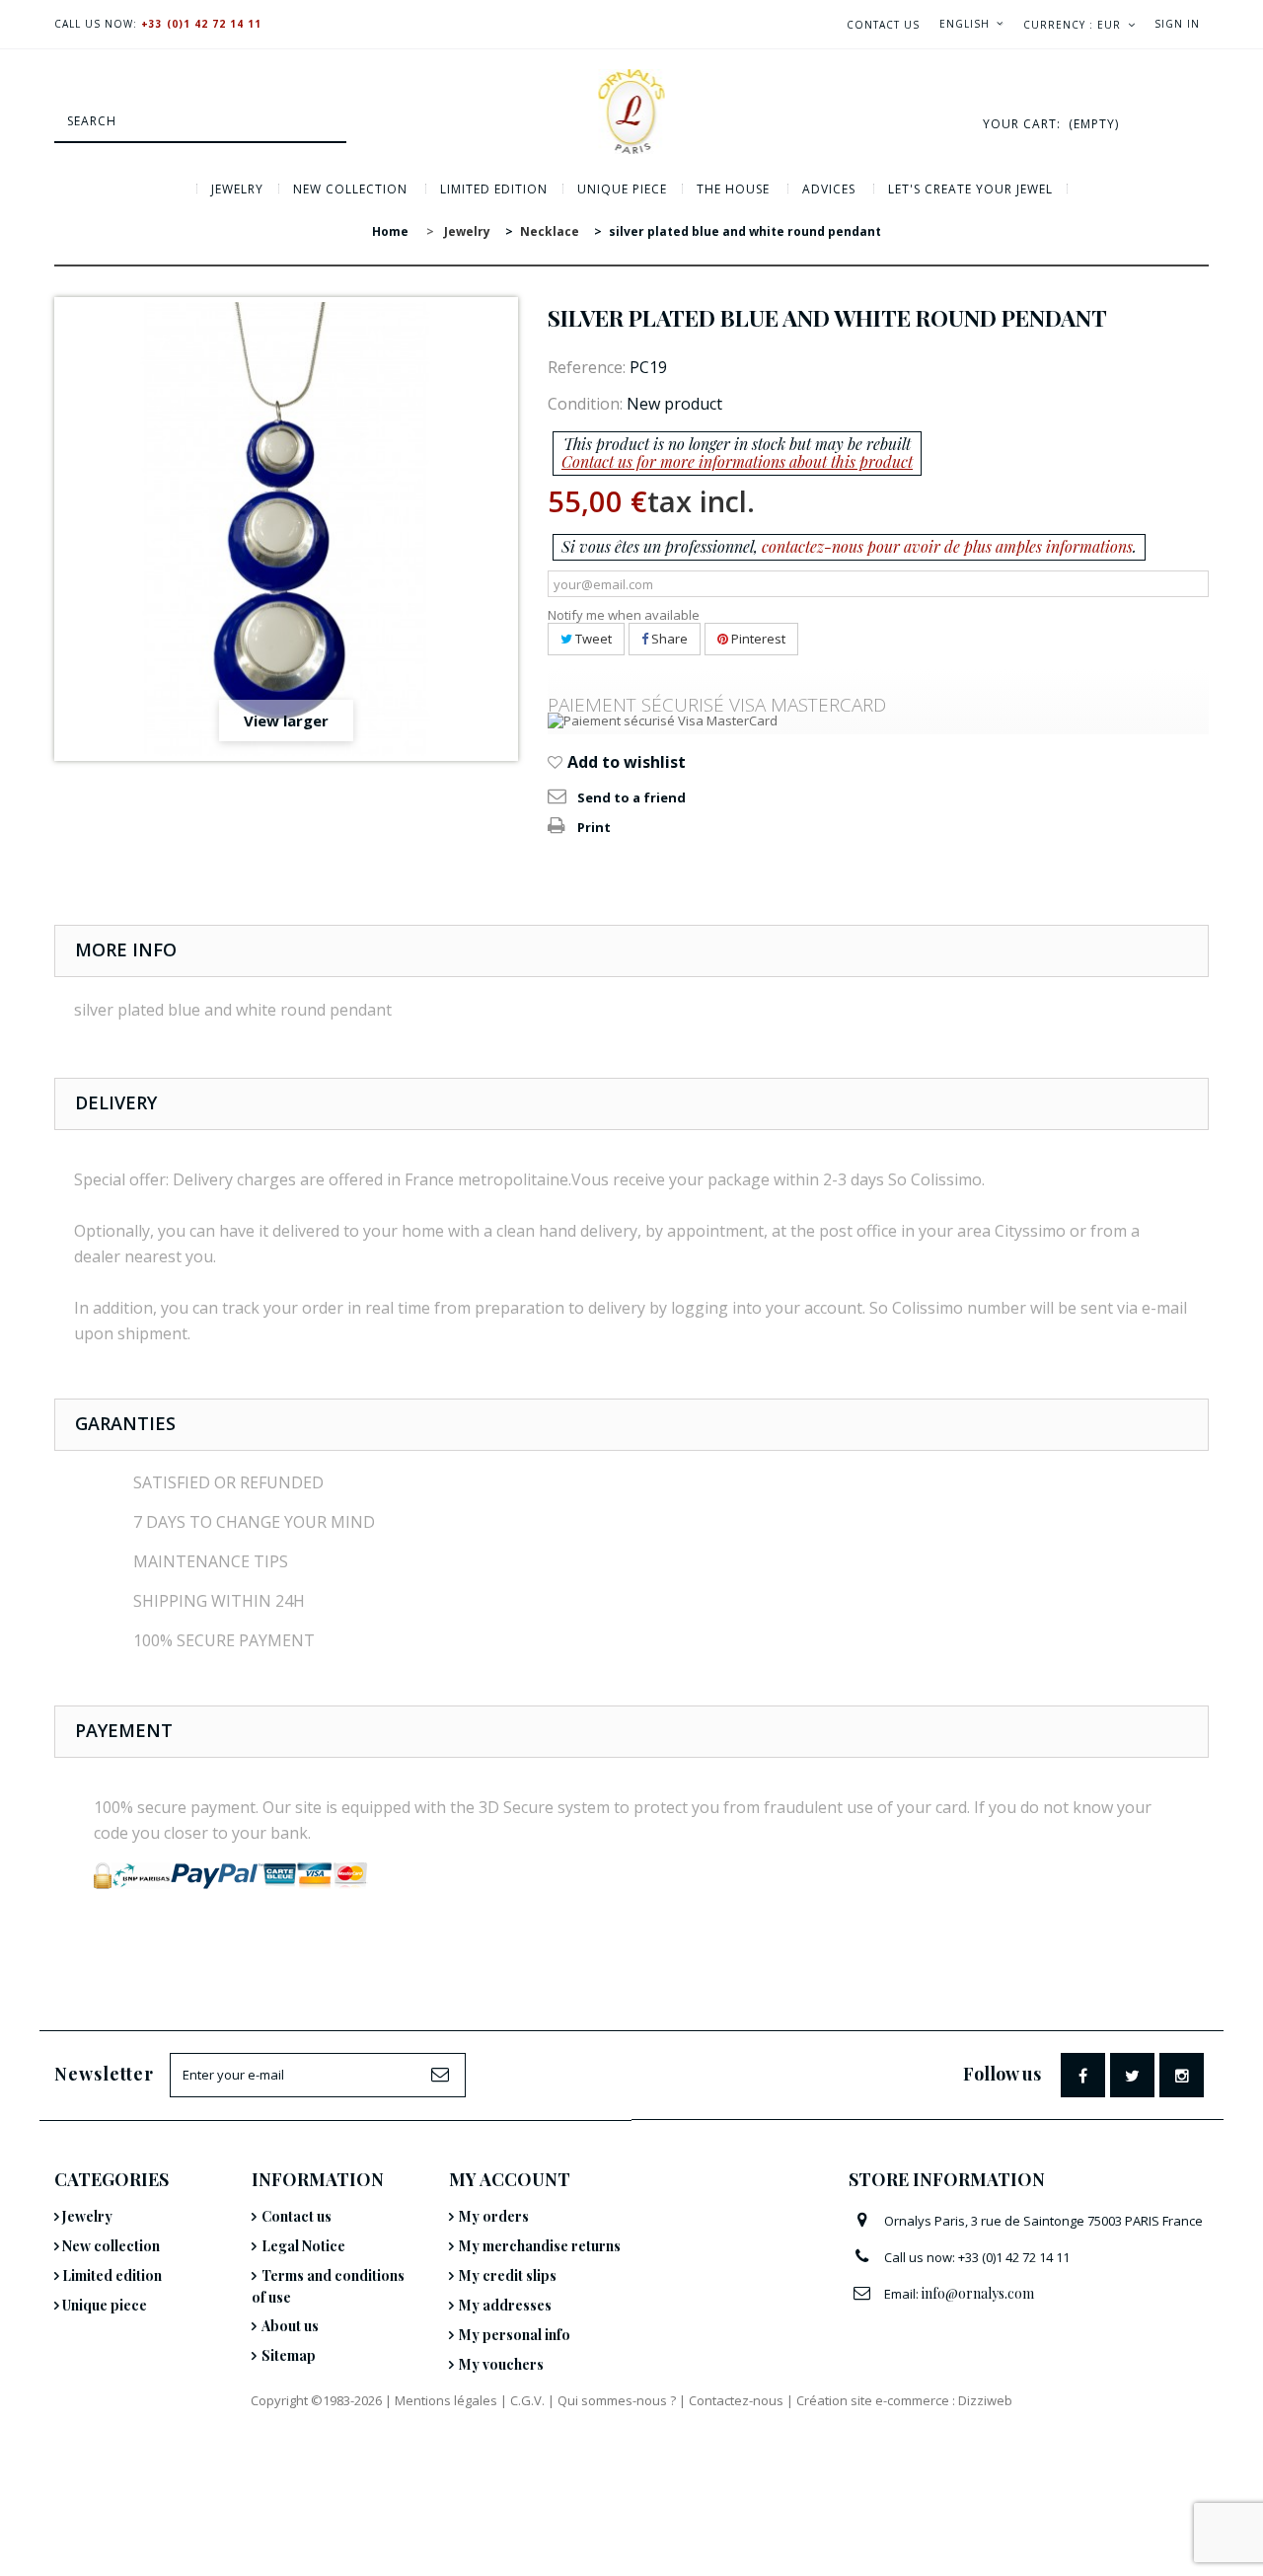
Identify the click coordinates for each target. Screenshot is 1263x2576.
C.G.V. (527, 2400)
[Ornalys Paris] (631, 112)
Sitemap (289, 2355)
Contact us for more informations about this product (737, 461)
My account (510, 2179)
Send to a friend (631, 797)
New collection (350, 189)
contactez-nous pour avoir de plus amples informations (947, 546)
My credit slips (508, 2275)
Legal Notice (303, 2246)
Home (390, 231)
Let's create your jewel (970, 189)
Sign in (1177, 24)
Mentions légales (446, 2400)
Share (668, 639)
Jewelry (237, 189)
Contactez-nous (736, 2400)
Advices (829, 189)
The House (733, 189)
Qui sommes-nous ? (617, 2400)
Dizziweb (985, 2400)
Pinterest (757, 639)
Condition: (585, 404)
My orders (494, 2216)
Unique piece (622, 189)
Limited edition (494, 189)
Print (594, 827)
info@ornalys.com (978, 2293)
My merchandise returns (540, 2246)
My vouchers (501, 2364)
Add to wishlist (625, 762)
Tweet (592, 639)
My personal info (515, 2335)
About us (290, 2326)
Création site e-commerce (873, 2400)
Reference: (587, 367)
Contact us (883, 25)
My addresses (505, 2305)
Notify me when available (624, 615)
